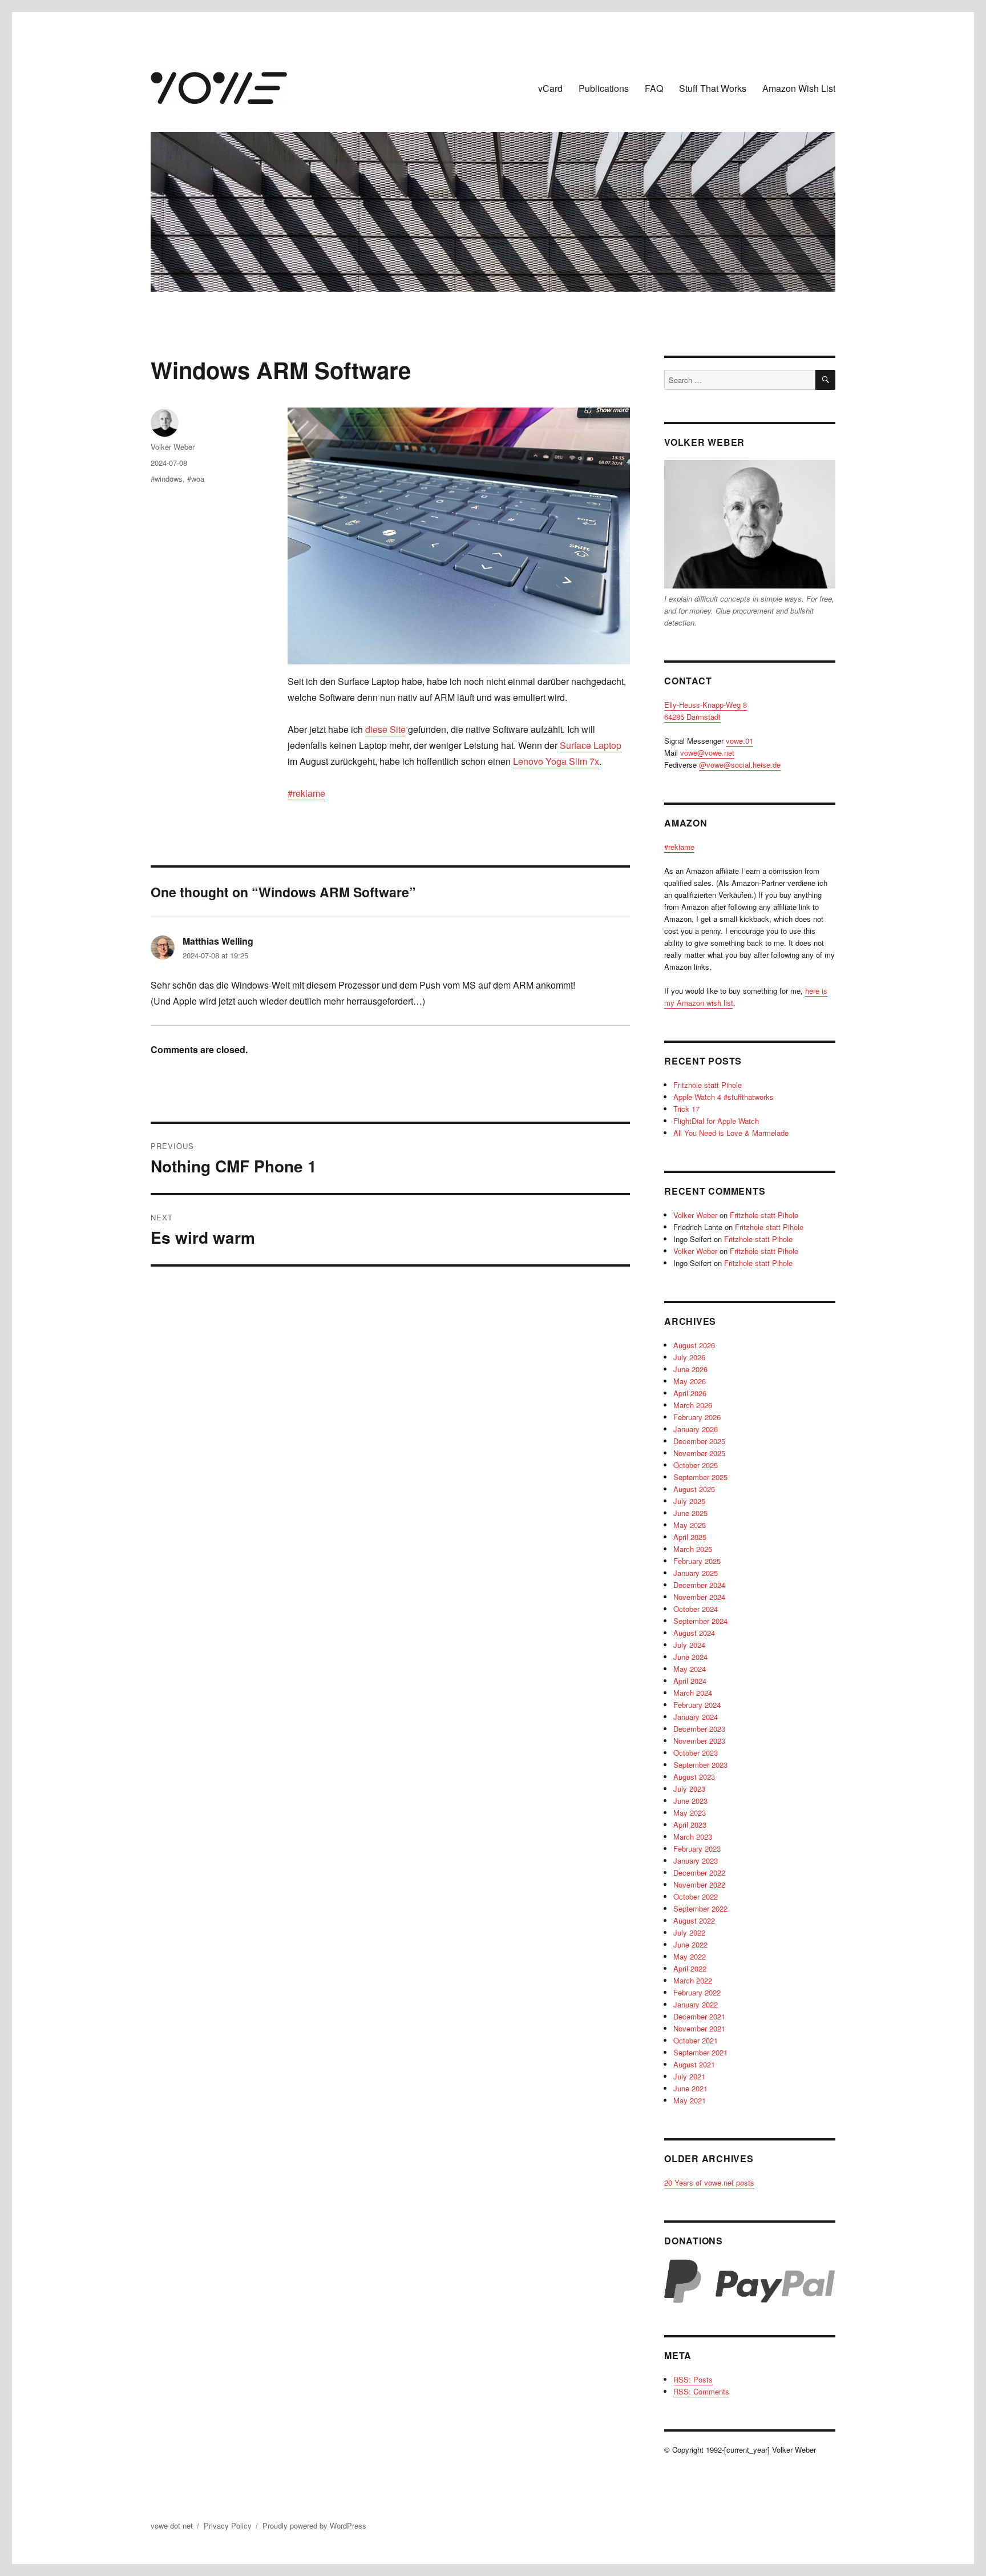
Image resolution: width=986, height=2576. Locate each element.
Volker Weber (173, 447)
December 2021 (699, 2016)
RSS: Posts (693, 2379)
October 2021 (696, 2040)
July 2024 (689, 1645)
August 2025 (694, 1489)
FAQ (654, 88)
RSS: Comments (701, 2391)
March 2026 (693, 1405)
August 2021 (694, 2064)
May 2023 (690, 1813)
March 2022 (693, 1980)
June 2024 (690, 1657)
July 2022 (689, 1932)
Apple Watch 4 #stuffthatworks (724, 1097)
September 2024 (700, 1621)
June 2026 (690, 1369)
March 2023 (693, 1837)
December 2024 (699, 1585)
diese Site (385, 729)
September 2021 (700, 2052)
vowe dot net (172, 2525)
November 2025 (699, 1453)
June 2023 (690, 1801)
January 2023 (696, 1861)
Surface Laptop (591, 745)
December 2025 (699, 1441)
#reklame (306, 793)
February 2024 (697, 1705)
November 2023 (699, 1741)
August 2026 (694, 1345)
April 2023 (690, 1825)
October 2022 (696, 1896)
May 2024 (690, 1669)
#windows (167, 479)
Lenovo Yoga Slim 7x (556, 761)
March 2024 (693, 1693)
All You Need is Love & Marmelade (731, 1133)
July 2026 (689, 1357)
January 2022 (696, 2004)
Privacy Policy (228, 2525)
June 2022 (690, 1944)
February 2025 (697, 1561)
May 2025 (690, 1525)
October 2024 (696, 1609)
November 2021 (699, 2028)
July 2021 (689, 2076)
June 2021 (690, 2088)
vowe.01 (739, 741)
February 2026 (697, 1417)
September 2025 (700, 1477)
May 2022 (690, 1956)
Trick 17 (686, 1109)
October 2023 (696, 1753)
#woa (196, 479)
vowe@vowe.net (707, 753)
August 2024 (694, 1633)
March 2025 (693, 1549)
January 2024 (696, 1717)
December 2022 (699, 1872)
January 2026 (696, 1429)
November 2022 (699, 1884)
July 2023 (689, 1789)
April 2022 (690, 1968)
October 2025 (696, 1465)
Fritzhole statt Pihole (708, 1085)
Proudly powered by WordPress (314, 2525)
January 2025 (696, 1573)
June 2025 (690, 1513)
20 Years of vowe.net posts (709, 2182)
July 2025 (689, 1501)
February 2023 (697, 1849)
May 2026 (690, 1381)
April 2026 (690, 1393)
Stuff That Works (713, 88)
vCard (550, 88)
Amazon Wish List (799, 88)
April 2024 (690, 1681)
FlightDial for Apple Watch (716, 1121)
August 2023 (694, 1777)
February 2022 (697, 1992)
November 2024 (699, 1597)
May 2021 (690, 2100)
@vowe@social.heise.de (740, 765)
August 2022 (694, 1920)
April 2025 (690, 1537)
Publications (604, 88)
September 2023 (700, 1765)
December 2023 (699, 1729)
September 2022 (700, 1908)
